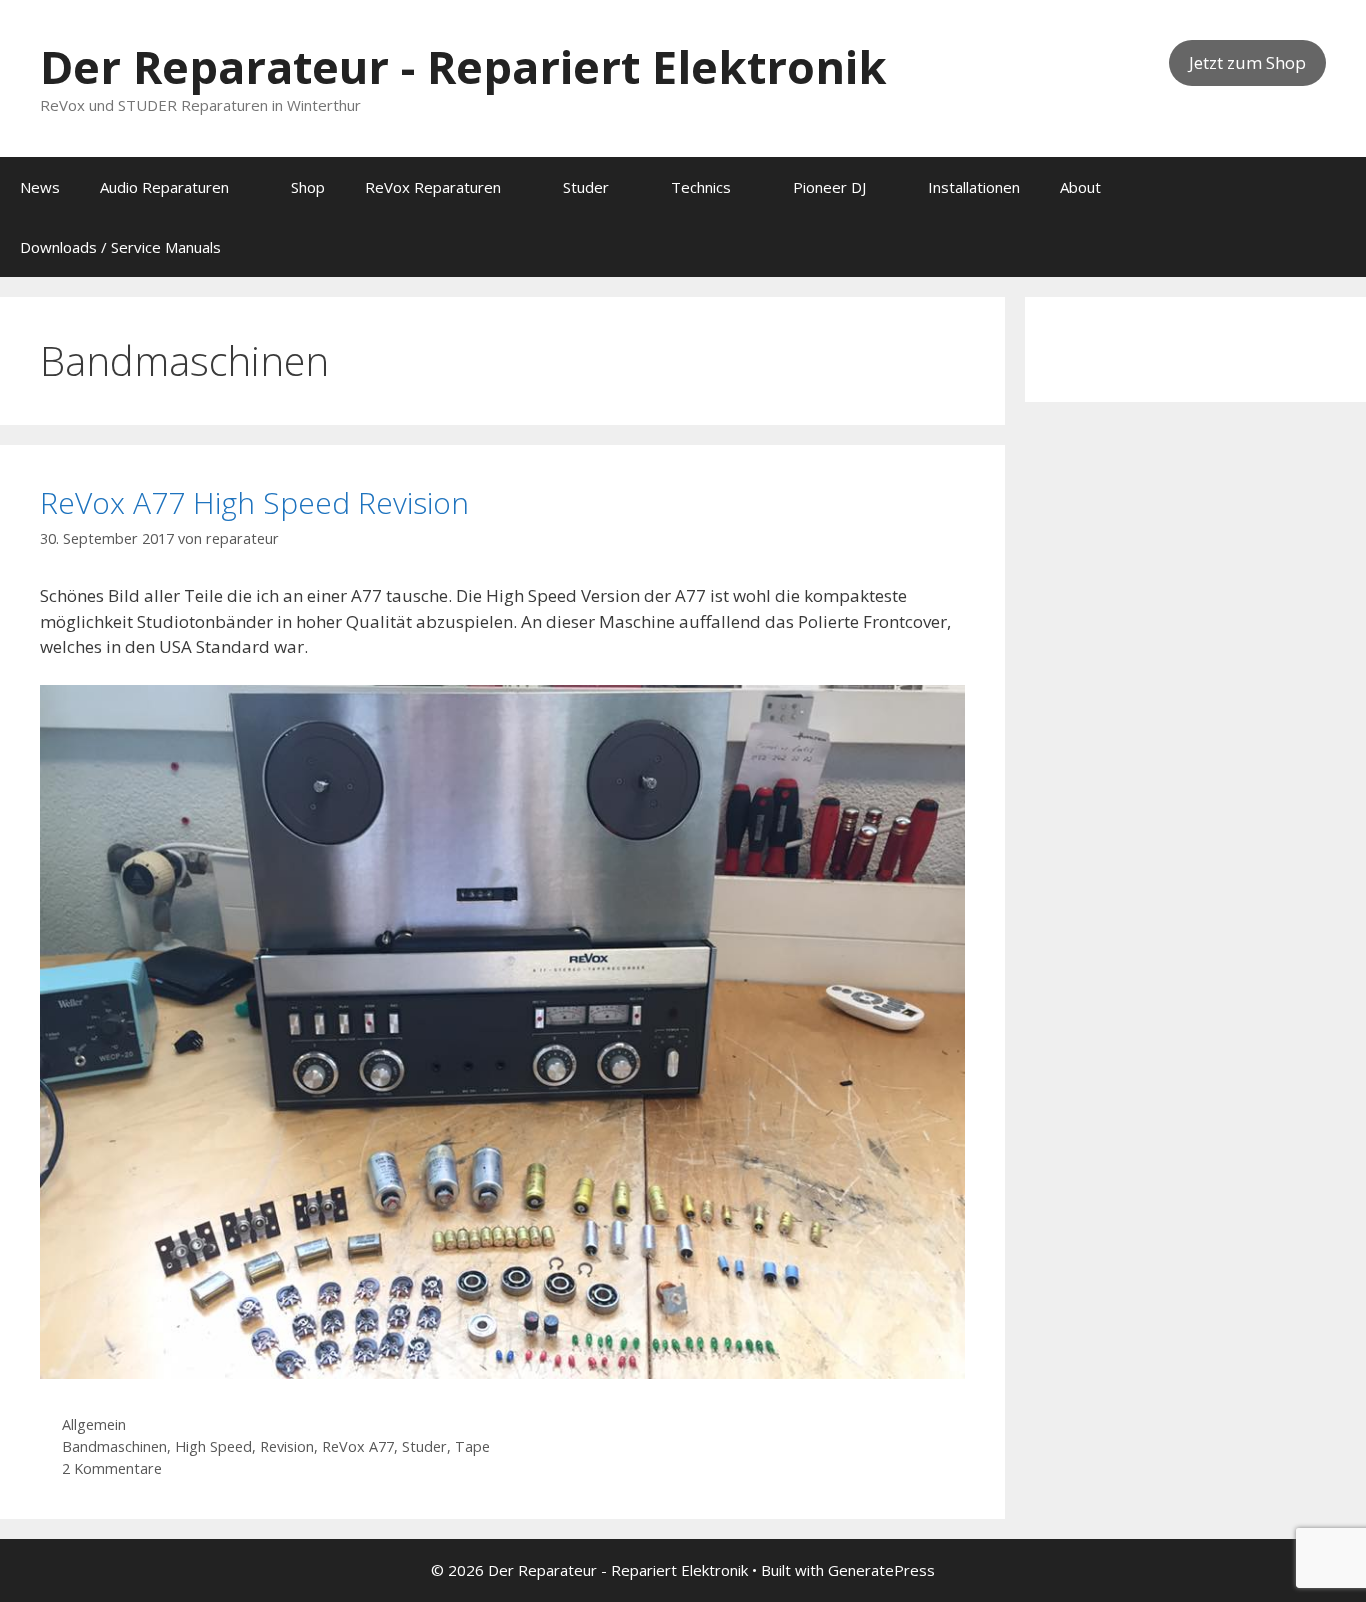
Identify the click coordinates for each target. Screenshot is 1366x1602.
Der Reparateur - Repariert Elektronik (463, 66)
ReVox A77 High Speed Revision (254, 502)
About (1080, 187)
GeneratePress (881, 1570)
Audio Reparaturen (164, 187)
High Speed (213, 1446)
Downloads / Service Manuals (120, 247)
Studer (586, 187)
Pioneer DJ (829, 187)
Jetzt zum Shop (1247, 62)
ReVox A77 (358, 1446)
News (40, 187)
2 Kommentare (112, 1468)
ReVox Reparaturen (433, 187)
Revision (287, 1446)
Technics (701, 187)
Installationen (974, 187)
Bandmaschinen (114, 1446)
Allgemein (94, 1424)
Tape (472, 1446)
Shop (308, 187)
